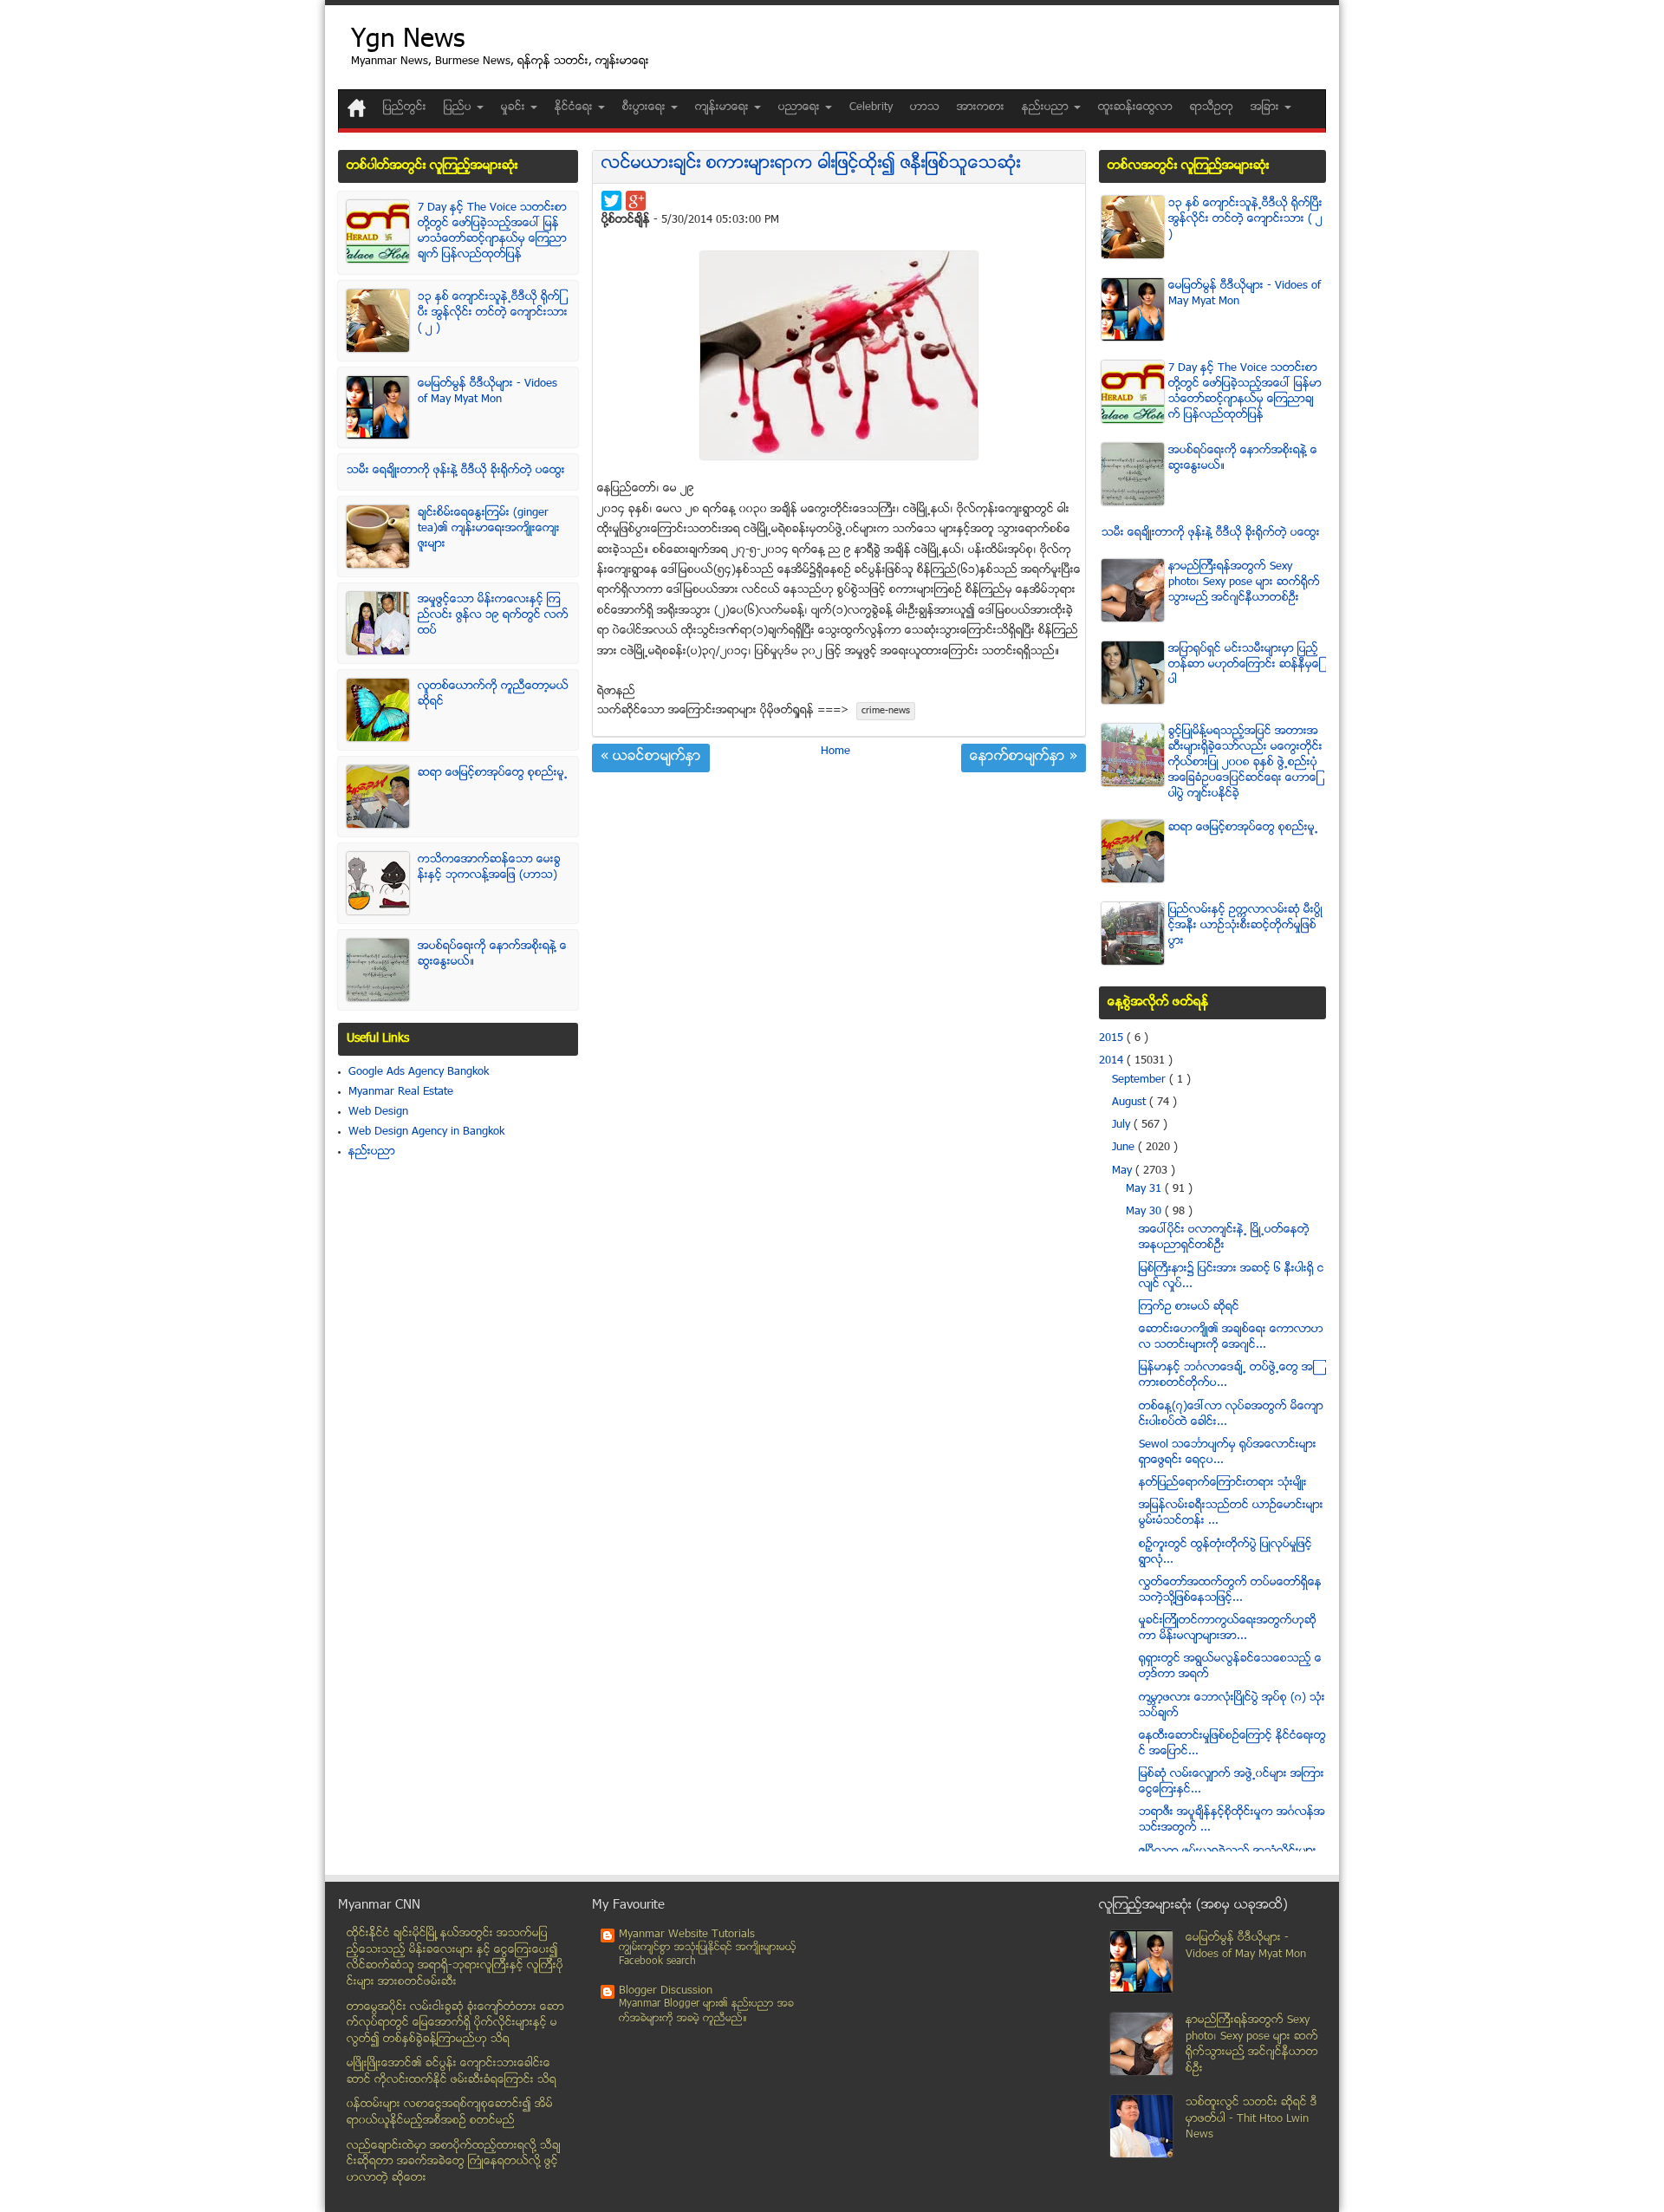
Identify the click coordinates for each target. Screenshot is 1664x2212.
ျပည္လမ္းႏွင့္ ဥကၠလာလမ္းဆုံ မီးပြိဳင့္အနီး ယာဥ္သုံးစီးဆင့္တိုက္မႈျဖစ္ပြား (1245, 926)
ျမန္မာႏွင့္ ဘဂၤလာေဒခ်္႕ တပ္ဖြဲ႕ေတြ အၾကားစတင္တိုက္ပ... (1227, 1376)
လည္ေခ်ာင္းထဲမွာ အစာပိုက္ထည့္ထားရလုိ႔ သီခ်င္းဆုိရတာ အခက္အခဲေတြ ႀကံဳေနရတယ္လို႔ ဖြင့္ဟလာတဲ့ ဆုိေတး (454, 2162)
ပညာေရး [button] (801, 107)
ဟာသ (925, 107)
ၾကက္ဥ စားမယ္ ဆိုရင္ (1189, 1307)
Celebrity (871, 107)
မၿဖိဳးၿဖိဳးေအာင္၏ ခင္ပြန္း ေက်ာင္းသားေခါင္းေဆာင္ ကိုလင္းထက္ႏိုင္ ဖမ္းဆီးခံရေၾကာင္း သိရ (452, 2072)
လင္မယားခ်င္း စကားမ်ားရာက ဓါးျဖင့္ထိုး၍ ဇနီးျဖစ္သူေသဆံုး (811, 164)
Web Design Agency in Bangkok (426, 1132)
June (1125, 1148)
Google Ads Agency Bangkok (419, 1072)
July (1123, 1125)
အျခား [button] (1267, 107)
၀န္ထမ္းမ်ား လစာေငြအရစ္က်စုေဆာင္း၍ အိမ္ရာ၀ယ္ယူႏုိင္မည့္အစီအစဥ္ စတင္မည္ (450, 2113)
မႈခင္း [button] (515, 107)
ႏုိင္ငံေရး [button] (575, 107)
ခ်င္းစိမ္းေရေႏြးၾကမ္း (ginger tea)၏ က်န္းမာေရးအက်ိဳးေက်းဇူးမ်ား (489, 529)
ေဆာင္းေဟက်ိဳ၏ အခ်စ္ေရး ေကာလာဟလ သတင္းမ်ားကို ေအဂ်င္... (1231, 1337)
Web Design (378, 1112)
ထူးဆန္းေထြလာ (1135, 107)
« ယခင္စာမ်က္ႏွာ (651, 758)
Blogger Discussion (666, 1991)
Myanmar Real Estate (401, 1092)
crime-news (886, 711)
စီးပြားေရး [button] (646, 107)
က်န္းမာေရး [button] (724, 107)
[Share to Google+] (636, 201)
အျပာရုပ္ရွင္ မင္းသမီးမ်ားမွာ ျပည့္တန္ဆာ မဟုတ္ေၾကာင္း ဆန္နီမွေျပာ (1245, 665)
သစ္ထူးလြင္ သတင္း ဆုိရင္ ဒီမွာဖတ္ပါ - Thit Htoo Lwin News (1251, 2119)
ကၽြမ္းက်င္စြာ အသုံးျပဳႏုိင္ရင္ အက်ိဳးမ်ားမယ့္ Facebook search (708, 1955)
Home (835, 751)
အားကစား (981, 107)
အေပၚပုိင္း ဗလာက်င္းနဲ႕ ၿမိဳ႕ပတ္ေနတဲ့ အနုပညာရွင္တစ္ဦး (1224, 1238)
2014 (1113, 1061)
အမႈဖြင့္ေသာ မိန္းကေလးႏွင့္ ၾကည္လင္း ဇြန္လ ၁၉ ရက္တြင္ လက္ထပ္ (493, 615)
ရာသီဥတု (1212, 107)
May (1124, 1171)
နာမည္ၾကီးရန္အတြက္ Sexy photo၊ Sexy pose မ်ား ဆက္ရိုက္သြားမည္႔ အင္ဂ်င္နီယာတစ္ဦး (1244, 582)
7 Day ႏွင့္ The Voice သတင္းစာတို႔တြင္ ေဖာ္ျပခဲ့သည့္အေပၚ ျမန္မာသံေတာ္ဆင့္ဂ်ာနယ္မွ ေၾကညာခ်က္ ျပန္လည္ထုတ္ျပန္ (492, 231)
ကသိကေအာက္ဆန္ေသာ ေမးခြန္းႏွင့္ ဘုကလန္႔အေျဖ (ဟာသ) (489, 868)
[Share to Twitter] (611, 201)
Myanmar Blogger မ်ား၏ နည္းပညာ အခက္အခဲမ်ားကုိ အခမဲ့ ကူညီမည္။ (706, 2011)
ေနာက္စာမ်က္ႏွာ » (1024, 758)
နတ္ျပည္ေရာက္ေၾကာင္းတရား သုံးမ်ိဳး (1223, 1483)
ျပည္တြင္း (405, 107)
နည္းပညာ (372, 1152)
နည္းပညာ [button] (1047, 107)
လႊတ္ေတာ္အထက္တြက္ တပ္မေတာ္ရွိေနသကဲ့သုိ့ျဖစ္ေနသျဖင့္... (1230, 1591)
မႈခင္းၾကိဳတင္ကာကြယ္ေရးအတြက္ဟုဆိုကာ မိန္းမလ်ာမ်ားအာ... (1228, 1629)
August (1131, 1103)
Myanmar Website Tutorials (687, 1935)
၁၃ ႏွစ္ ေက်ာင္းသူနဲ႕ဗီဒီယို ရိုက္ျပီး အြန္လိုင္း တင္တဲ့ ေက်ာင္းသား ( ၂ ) (493, 313)
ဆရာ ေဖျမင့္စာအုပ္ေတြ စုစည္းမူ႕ (493, 773)
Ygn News (408, 41)
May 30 (1145, 1212)
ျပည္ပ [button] (459, 107)
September (1141, 1080)
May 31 (1145, 1189)
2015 (1113, 1038)
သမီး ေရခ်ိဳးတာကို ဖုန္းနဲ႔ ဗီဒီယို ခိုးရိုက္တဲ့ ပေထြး (456, 471)
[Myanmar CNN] (357, 108)
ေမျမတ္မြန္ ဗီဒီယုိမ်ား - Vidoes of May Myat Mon (487, 392)
